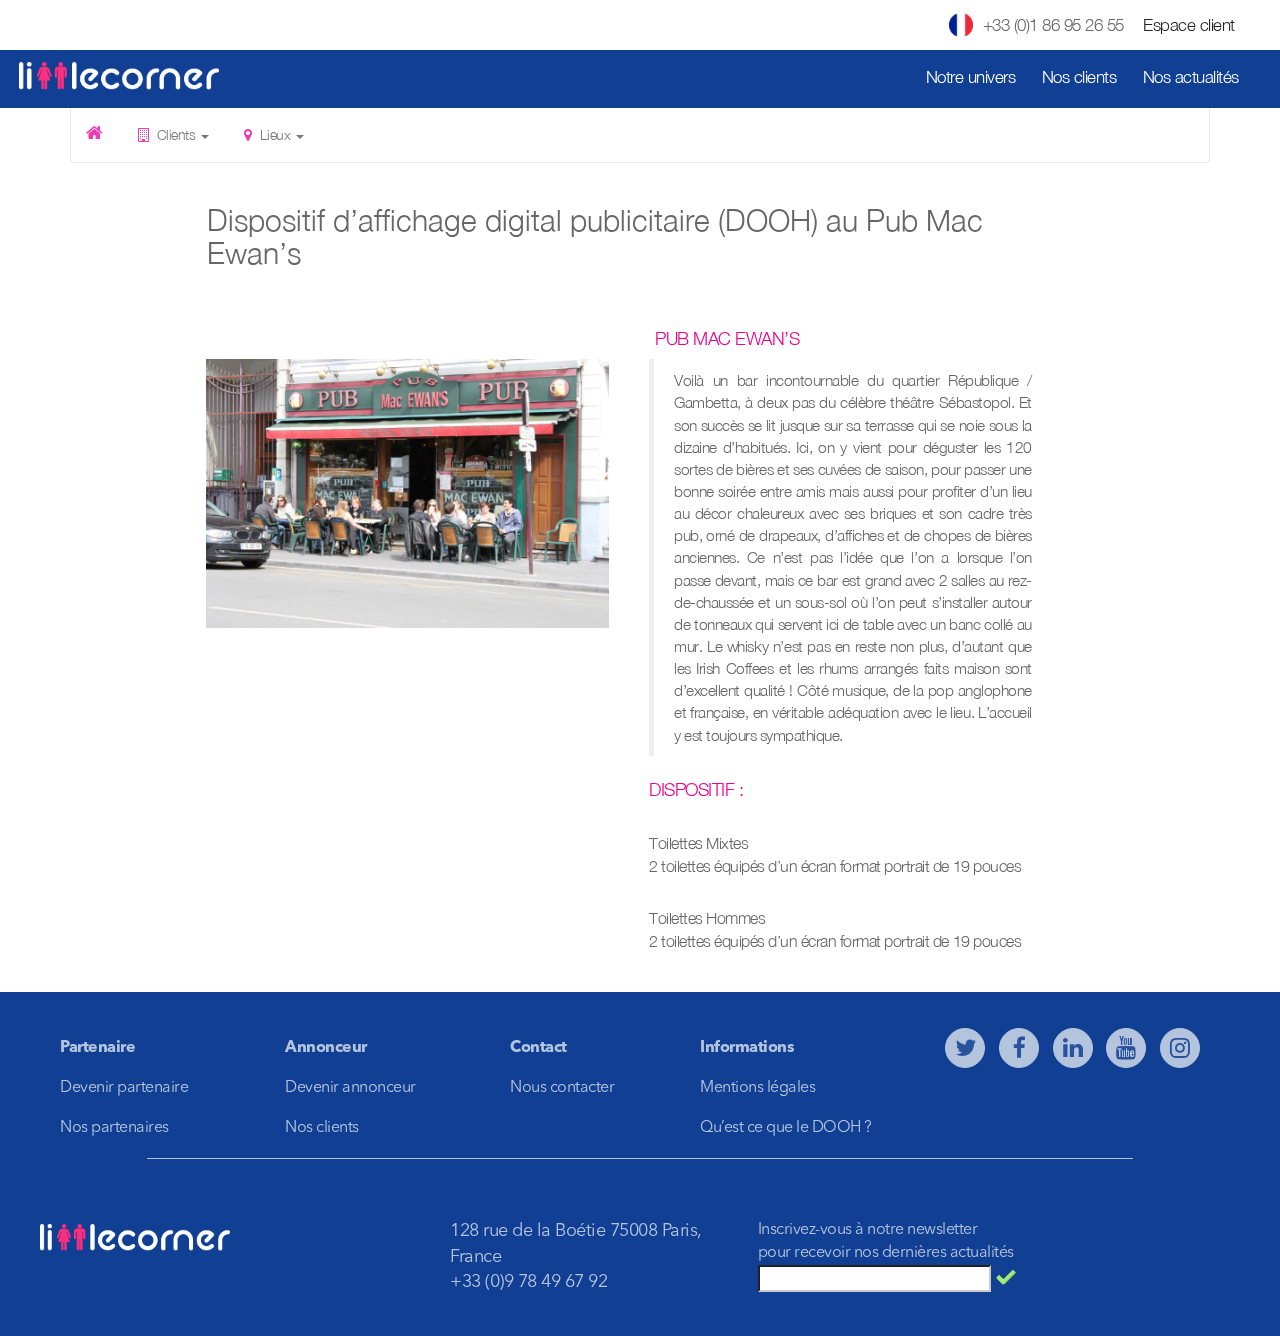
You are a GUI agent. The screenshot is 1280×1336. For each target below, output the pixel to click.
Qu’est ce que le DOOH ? (786, 1128)
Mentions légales (757, 1088)
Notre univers (971, 77)
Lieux (275, 134)
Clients (176, 134)
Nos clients (1079, 77)
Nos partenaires (114, 1128)
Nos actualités (1191, 77)
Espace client (1189, 25)
